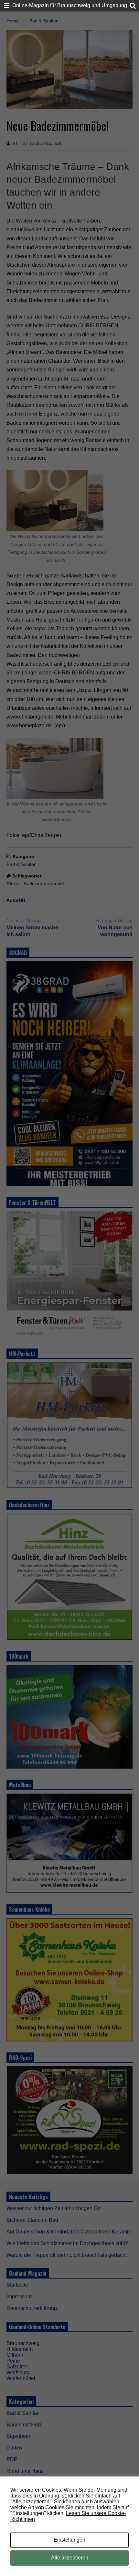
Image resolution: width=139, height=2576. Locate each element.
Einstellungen (69, 2540)
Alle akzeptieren (70, 2558)
